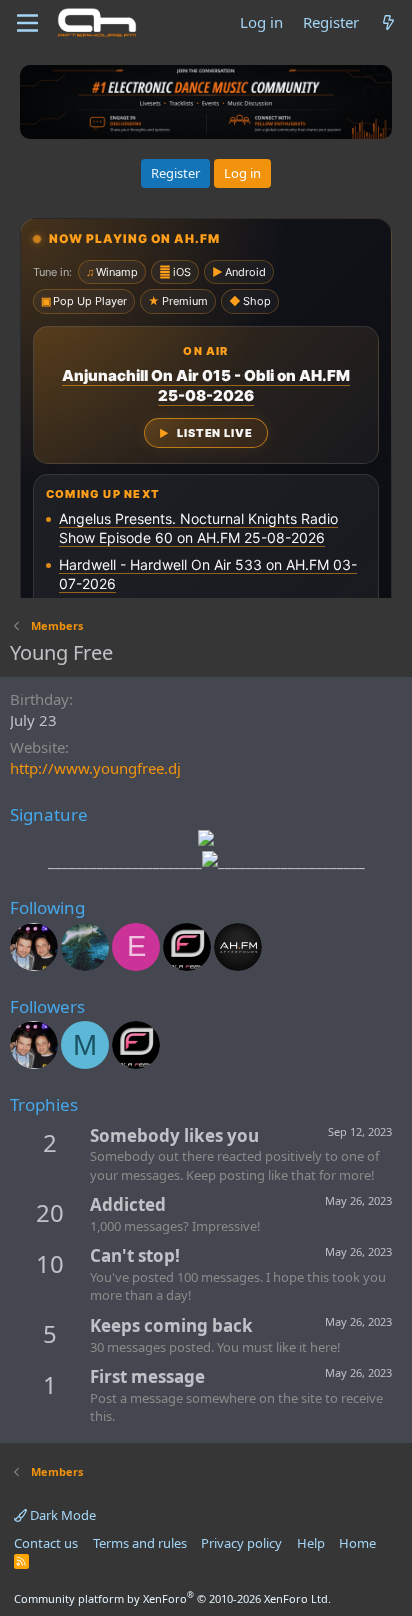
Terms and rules (140, 1543)
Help (311, 1543)
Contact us (46, 1543)
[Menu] (27, 23)
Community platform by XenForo (172, 1598)
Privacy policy (241, 1543)
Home (357, 1543)
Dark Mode (61, 1515)
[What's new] (388, 22)
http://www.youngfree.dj (95, 768)
